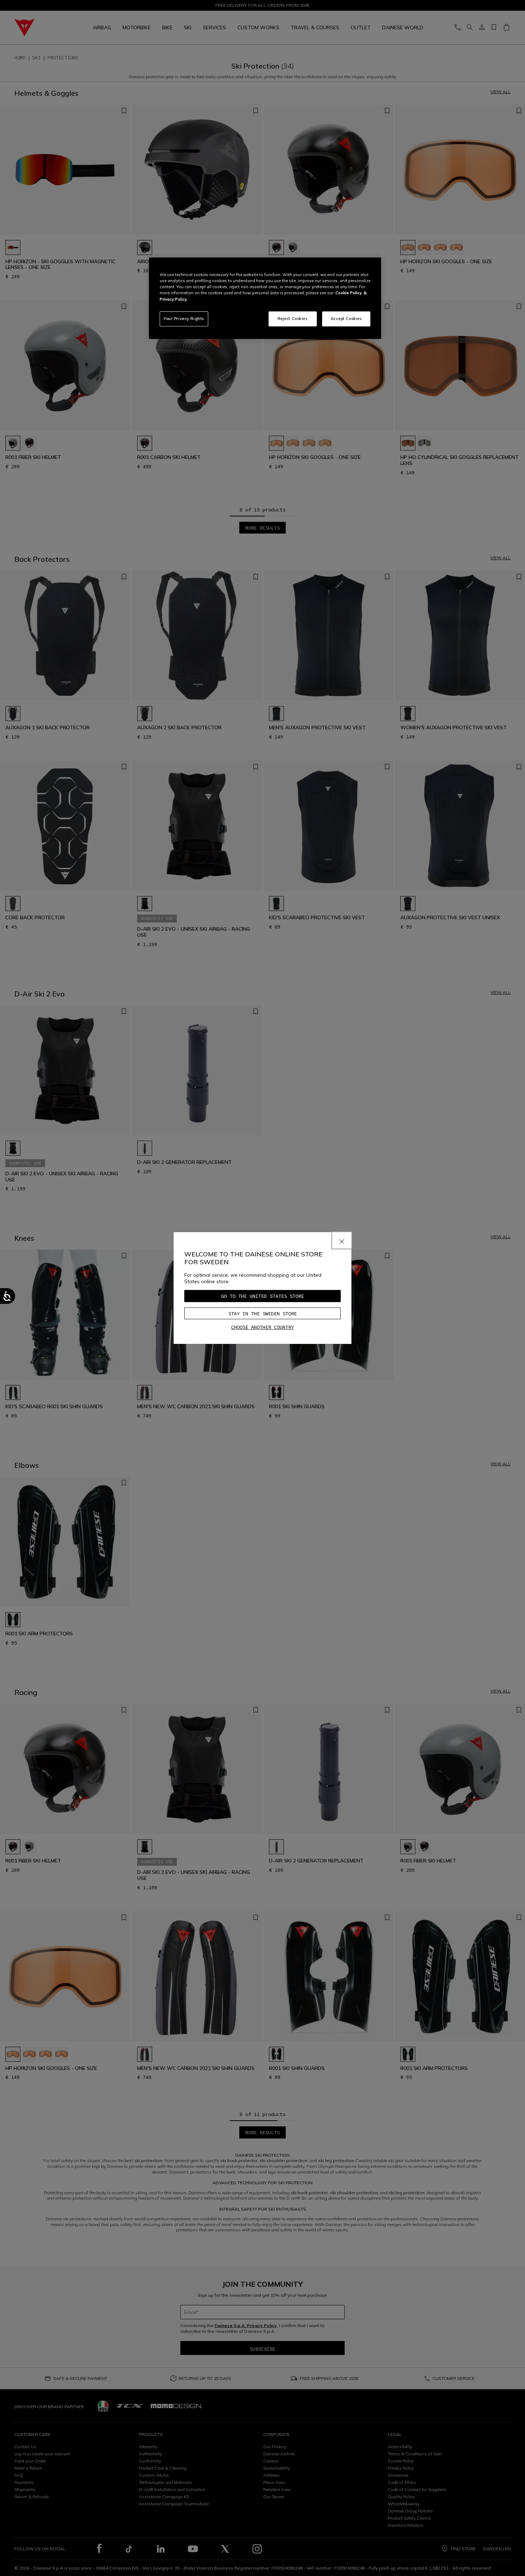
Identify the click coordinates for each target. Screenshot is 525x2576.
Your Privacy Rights (184, 319)
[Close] (342, 1240)
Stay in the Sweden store (262, 1314)
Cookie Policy (349, 293)
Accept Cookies (346, 319)
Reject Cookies (293, 319)
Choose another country (262, 1327)
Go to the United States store (262, 1296)
